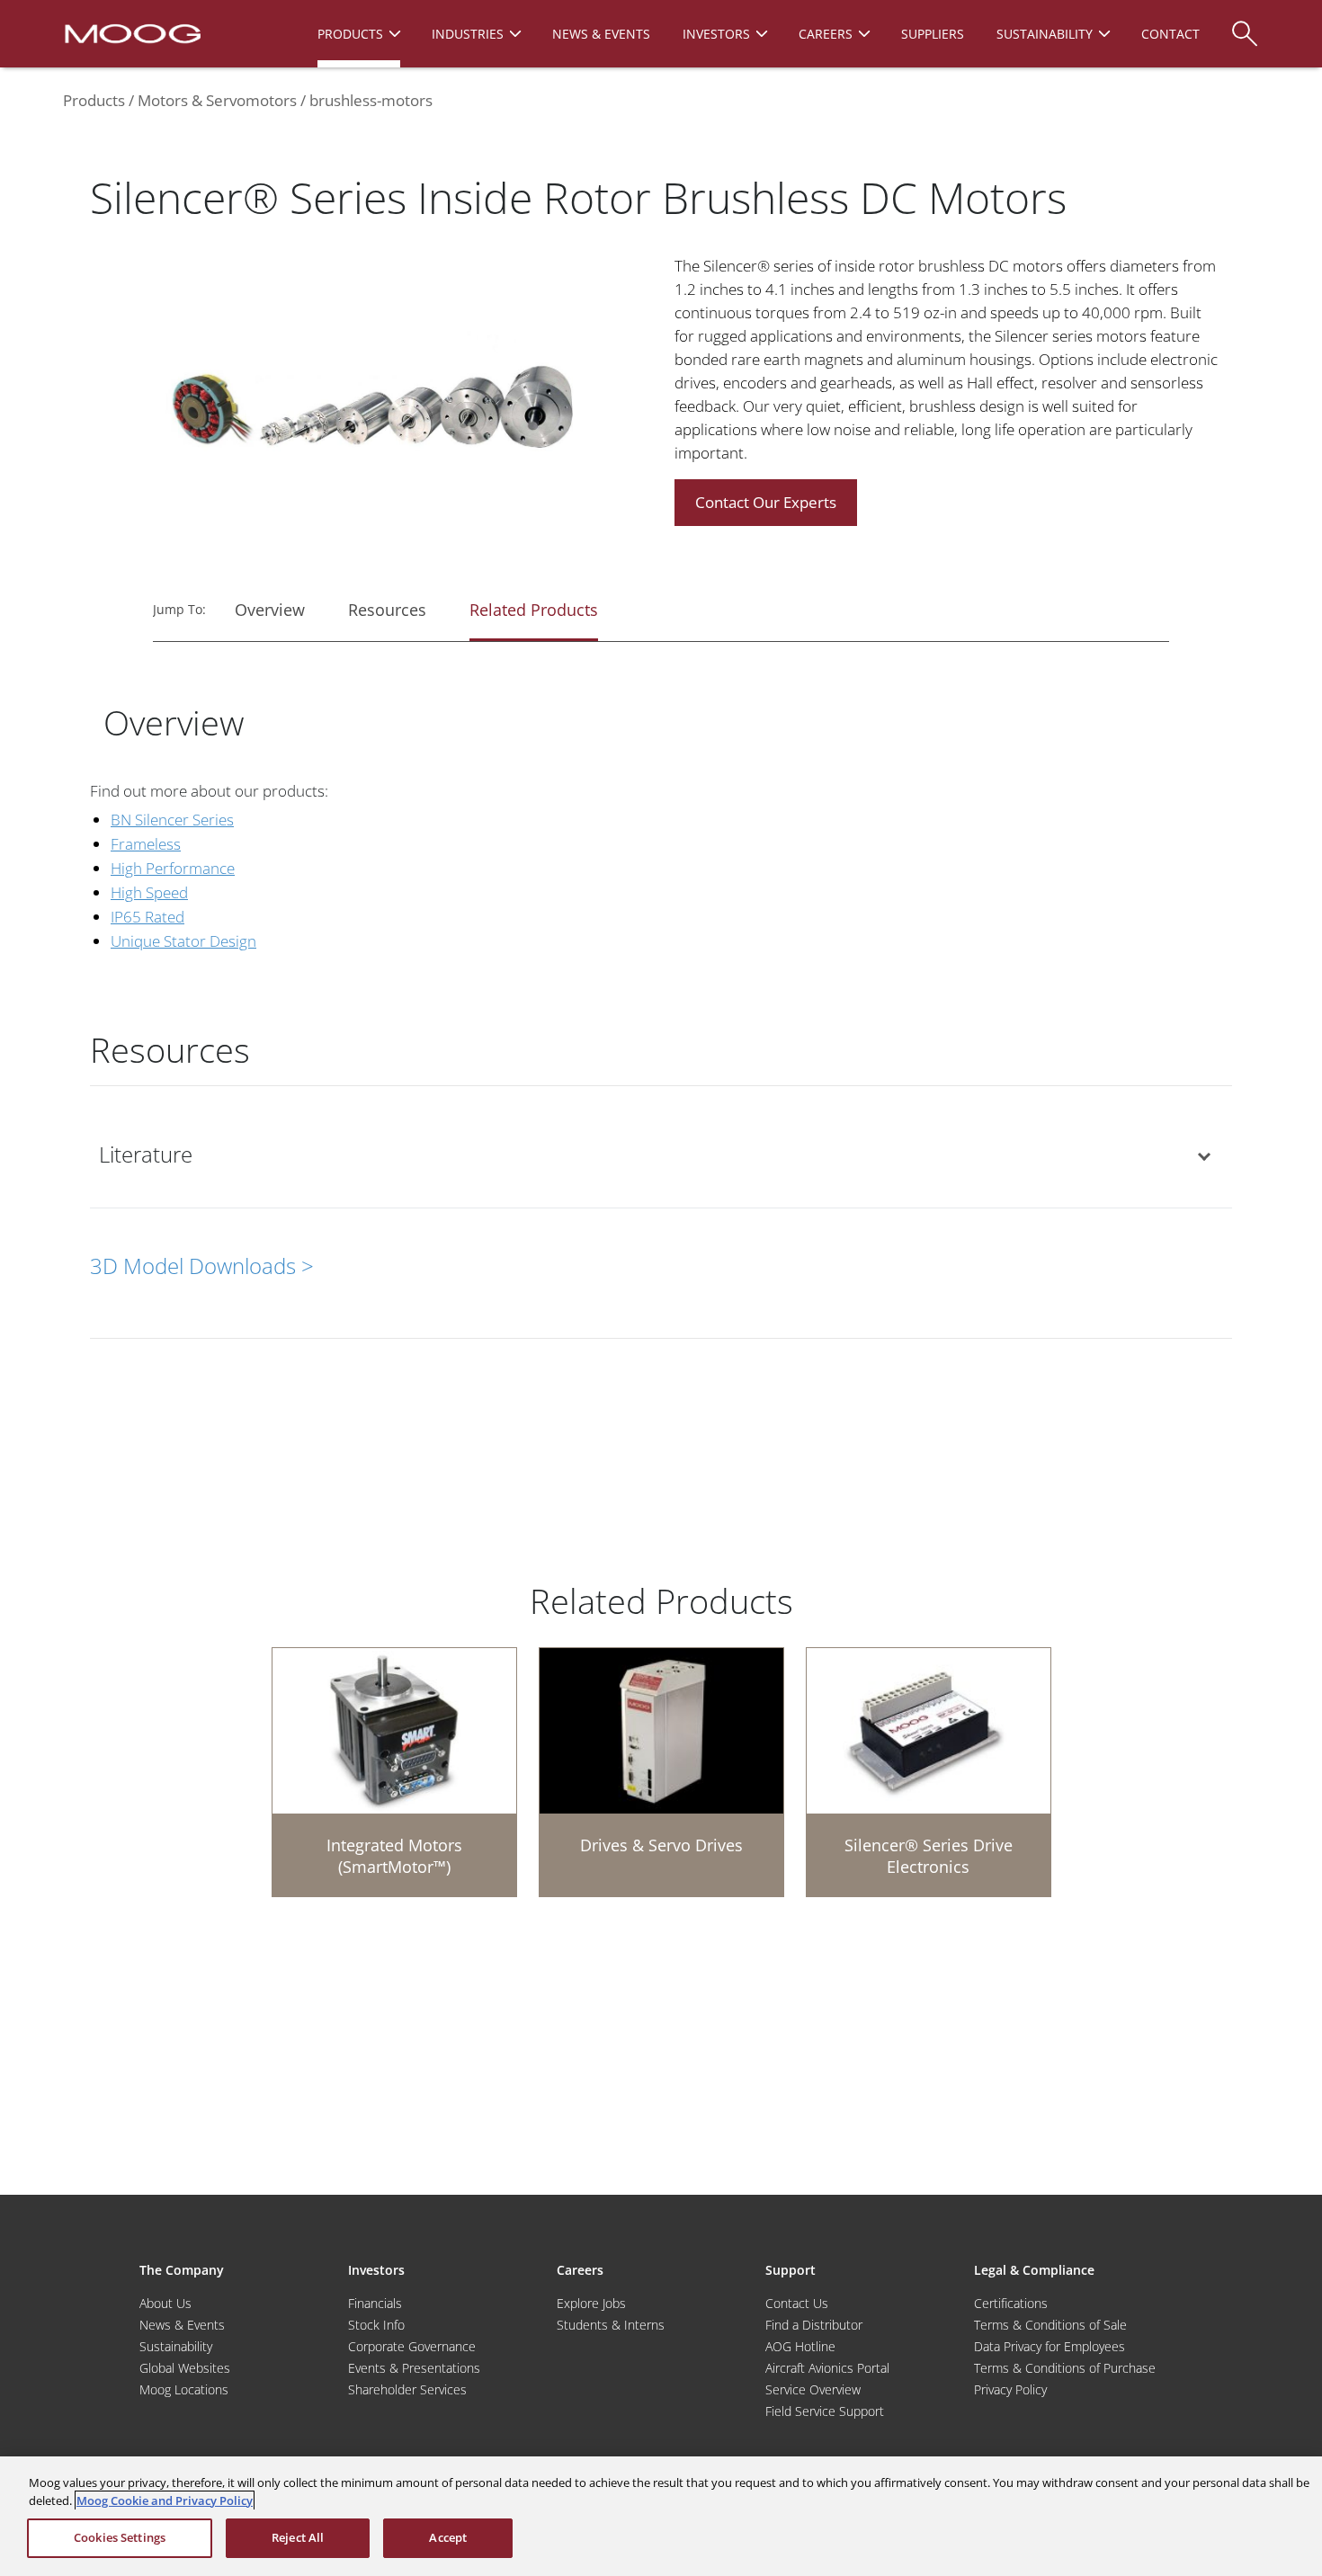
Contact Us (797, 2303)
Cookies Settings (120, 2537)
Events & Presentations (414, 2368)
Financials (375, 2303)
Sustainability (176, 2346)
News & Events (182, 2325)
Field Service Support (825, 2411)
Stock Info (376, 2325)
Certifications (1011, 2303)
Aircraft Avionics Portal (827, 2368)
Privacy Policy (1010, 2389)
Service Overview (813, 2389)
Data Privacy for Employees (1050, 2346)
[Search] (1245, 25)
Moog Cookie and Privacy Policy (165, 2500)
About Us (165, 2303)
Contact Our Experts (766, 502)
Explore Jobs (591, 2303)
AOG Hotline (800, 2346)
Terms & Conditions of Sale (1050, 2325)
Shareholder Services (407, 2389)
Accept (448, 2537)
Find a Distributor (814, 2325)
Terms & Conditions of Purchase (1065, 2368)
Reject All (298, 2537)
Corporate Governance (412, 2346)
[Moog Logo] (131, 32)
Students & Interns (611, 2325)
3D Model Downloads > (202, 1266)
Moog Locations (184, 2389)
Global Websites (185, 2368)
